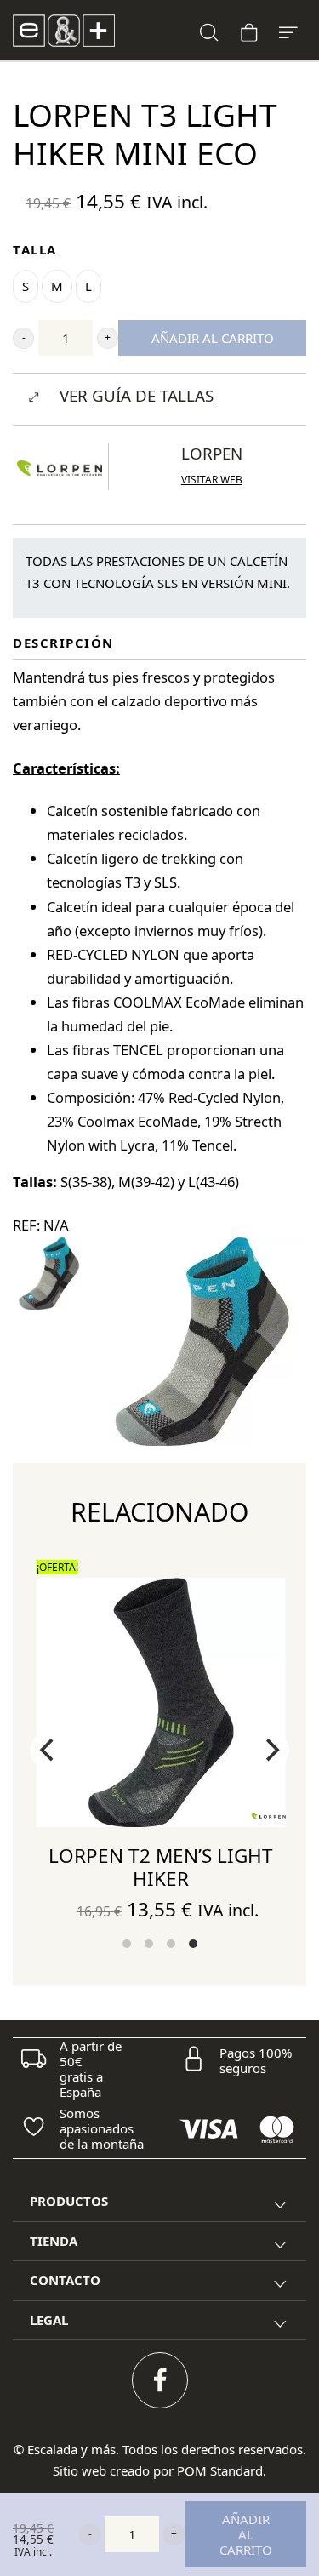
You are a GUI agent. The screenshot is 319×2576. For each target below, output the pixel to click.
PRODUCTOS (69, 2201)
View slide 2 (149, 1944)
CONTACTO (65, 2280)
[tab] (159, 2202)
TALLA (35, 249)
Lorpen (212, 453)
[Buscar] (209, 30)
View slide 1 (127, 1944)
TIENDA (54, 2241)
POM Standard (220, 2470)
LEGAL (49, 2320)
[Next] (271, 1751)
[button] (23, 338)
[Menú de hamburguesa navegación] (288, 30)
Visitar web (212, 480)
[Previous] (48, 1751)
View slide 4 (193, 1944)
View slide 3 (171, 1944)
